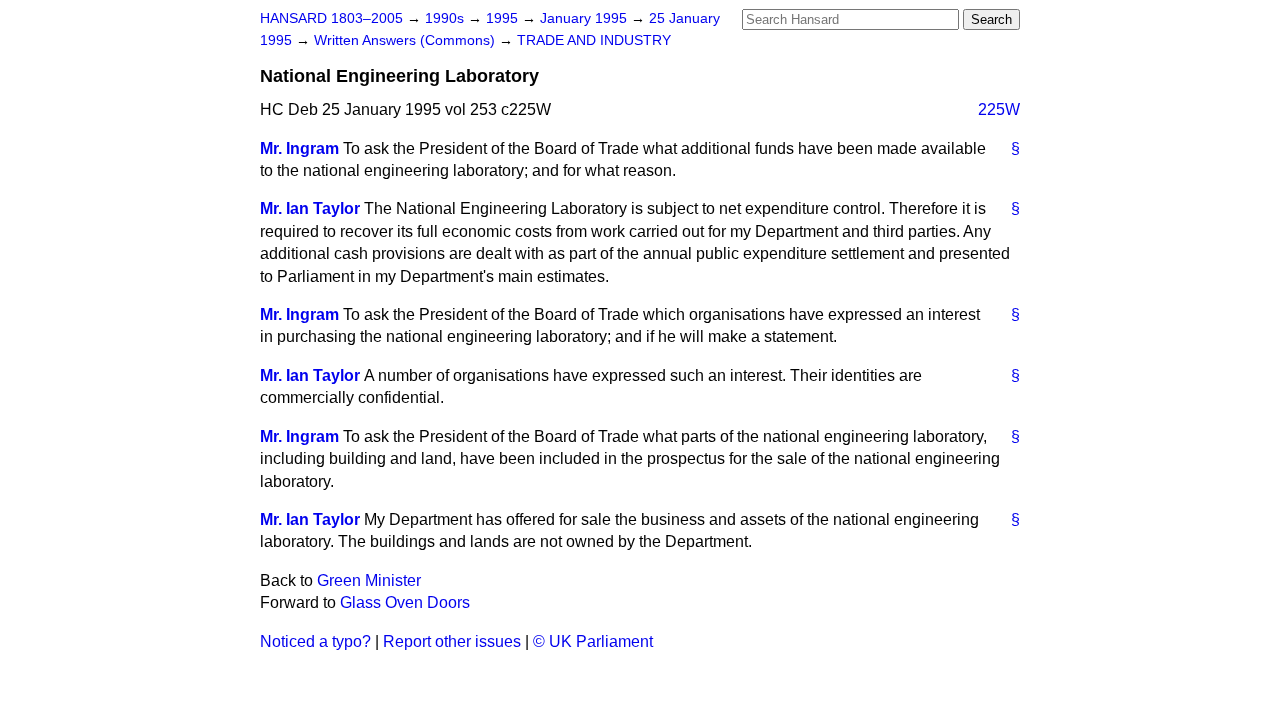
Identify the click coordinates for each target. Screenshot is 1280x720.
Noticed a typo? (315, 641)
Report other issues (452, 641)
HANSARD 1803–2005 (331, 18)
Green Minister (369, 580)
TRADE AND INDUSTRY (594, 40)
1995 (504, 18)
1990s (446, 18)
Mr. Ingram (299, 148)
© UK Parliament (593, 641)
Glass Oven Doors (405, 602)
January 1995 (585, 18)
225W (999, 109)
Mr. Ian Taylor (310, 208)
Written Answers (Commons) (406, 40)
